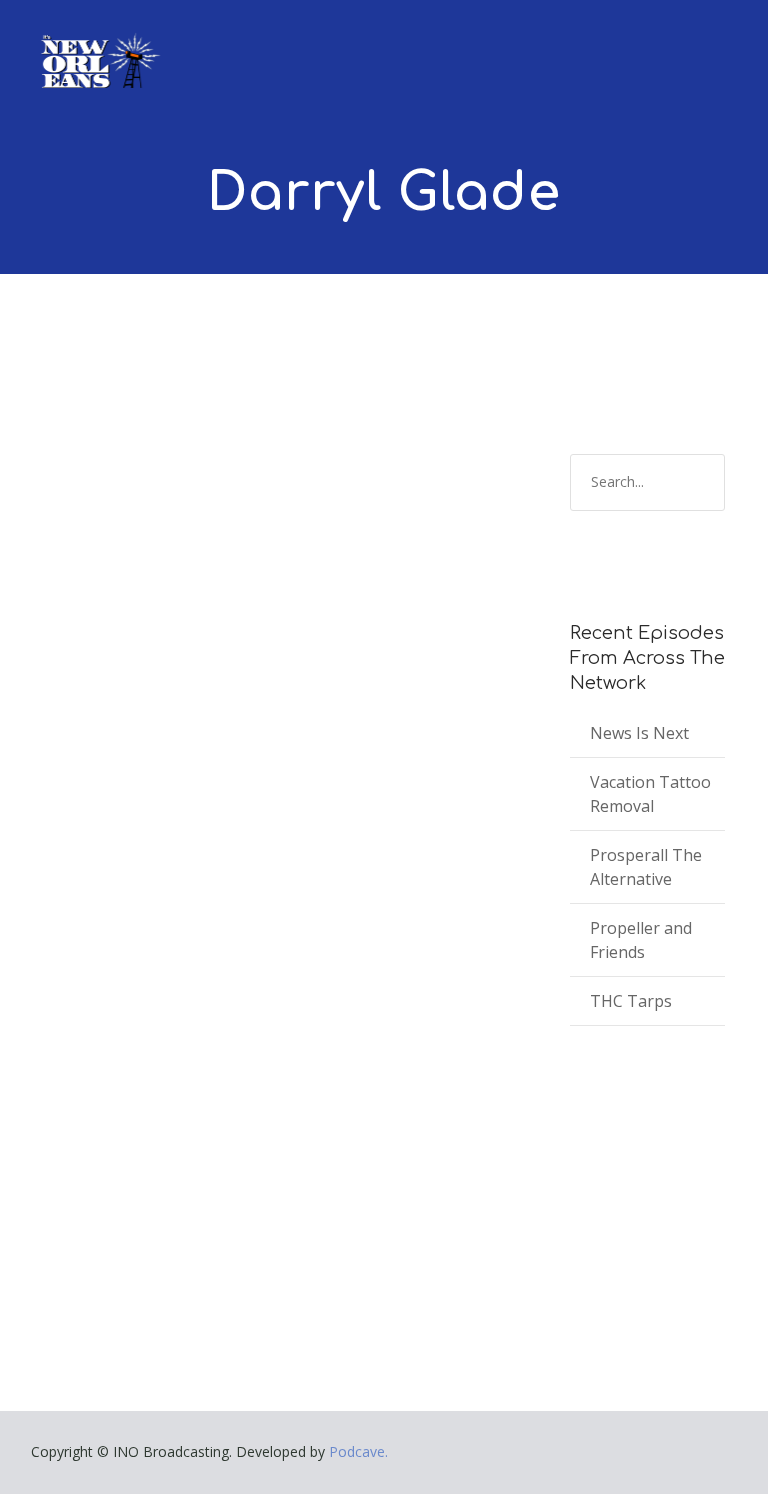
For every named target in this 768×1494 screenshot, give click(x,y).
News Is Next (639, 733)
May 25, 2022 (96, 982)
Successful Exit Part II (176, 953)
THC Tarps (631, 1001)
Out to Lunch (220, 982)
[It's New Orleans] (98, 44)
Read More (92, 1189)
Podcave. (358, 1451)
